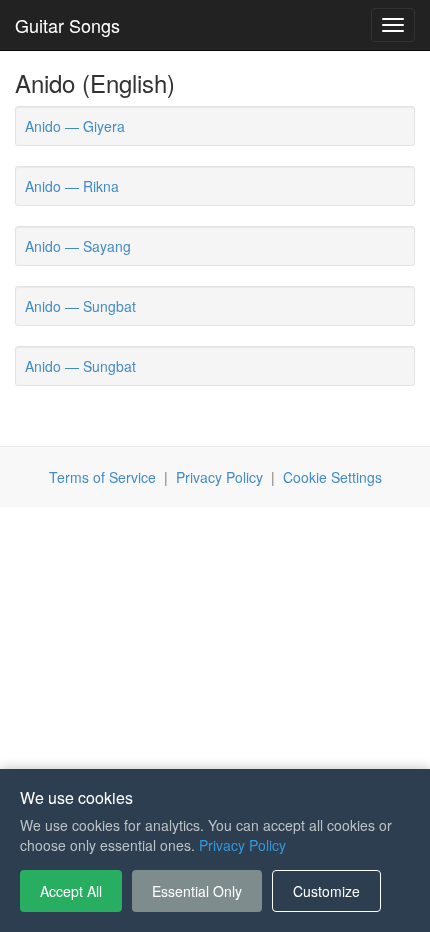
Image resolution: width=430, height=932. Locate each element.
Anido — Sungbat (80, 306)
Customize (326, 891)
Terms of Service (102, 477)
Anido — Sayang (78, 246)
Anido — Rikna (72, 186)
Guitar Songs (67, 25)
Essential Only (197, 891)
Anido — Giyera (75, 126)
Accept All (71, 891)
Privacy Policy (219, 477)
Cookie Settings (332, 477)
